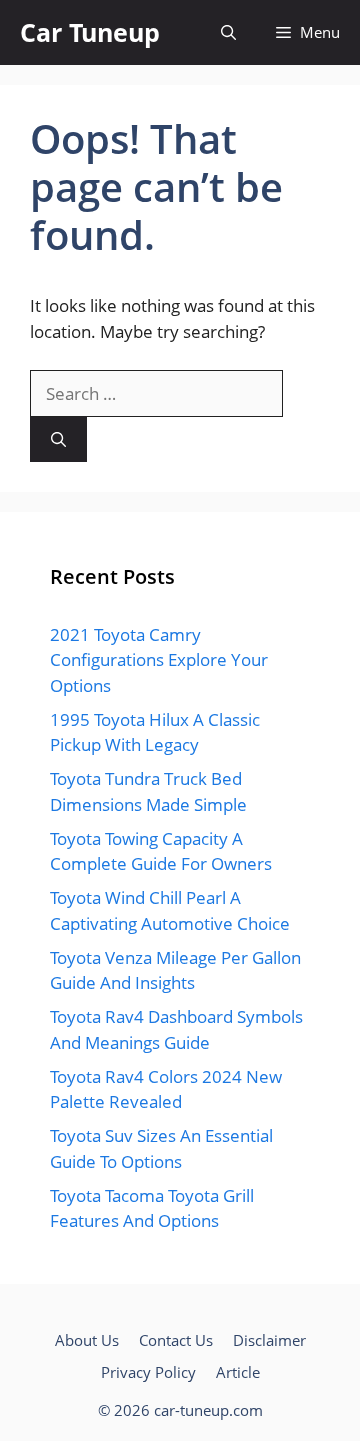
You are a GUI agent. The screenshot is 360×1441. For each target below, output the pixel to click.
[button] (228, 32)
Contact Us (176, 1340)
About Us (87, 1340)
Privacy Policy (148, 1372)
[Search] (58, 439)
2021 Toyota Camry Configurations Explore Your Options (159, 660)
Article (238, 1372)
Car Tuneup (90, 32)
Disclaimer (269, 1340)
